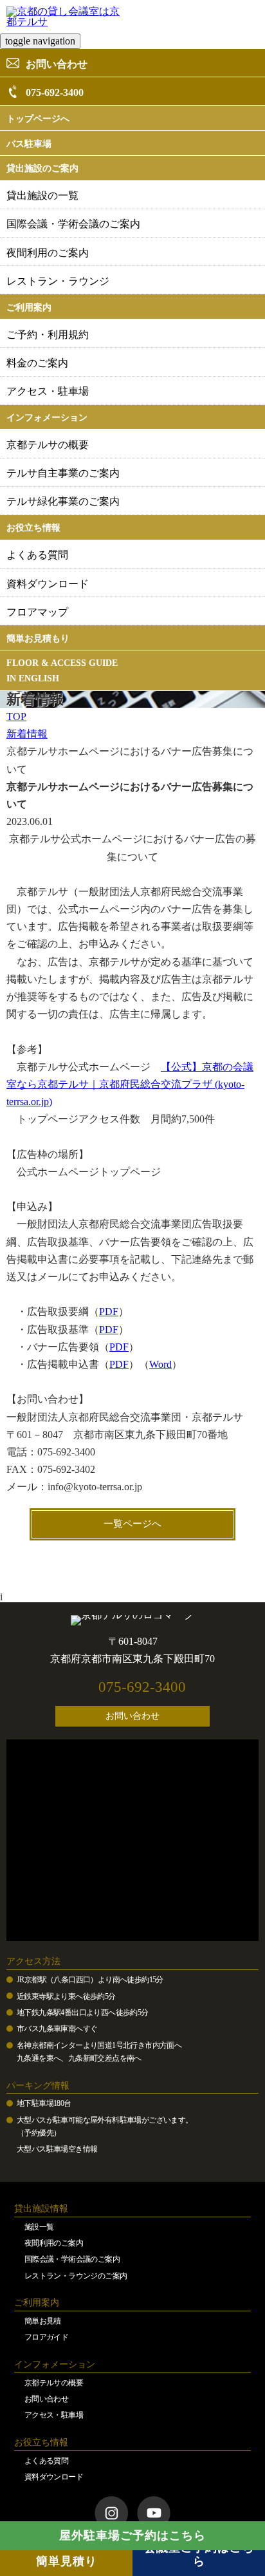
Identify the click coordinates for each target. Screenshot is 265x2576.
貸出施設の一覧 (42, 195)
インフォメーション (47, 418)
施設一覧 (39, 2227)
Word (160, 1364)
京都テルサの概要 (48, 445)
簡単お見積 (43, 2321)
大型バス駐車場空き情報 (57, 2149)
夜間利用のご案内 (48, 253)
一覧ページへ (132, 1524)
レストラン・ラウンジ (58, 281)
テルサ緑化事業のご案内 (63, 501)
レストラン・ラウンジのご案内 (76, 2276)
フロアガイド (46, 2337)
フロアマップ (37, 612)
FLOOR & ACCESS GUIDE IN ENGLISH (62, 671)
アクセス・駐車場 (48, 391)
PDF (109, 1312)
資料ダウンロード (48, 584)
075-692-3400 (55, 92)
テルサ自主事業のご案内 (63, 473)
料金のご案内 (37, 363)
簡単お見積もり (38, 639)
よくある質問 (37, 555)
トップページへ (38, 119)
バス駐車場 (29, 144)
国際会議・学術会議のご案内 (73, 224)
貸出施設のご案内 (42, 168)
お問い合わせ (57, 64)
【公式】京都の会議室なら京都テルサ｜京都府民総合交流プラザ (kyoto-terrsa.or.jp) (130, 1084)
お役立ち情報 (33, 528)
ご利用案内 (29, 308)
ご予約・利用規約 (48, 335)
